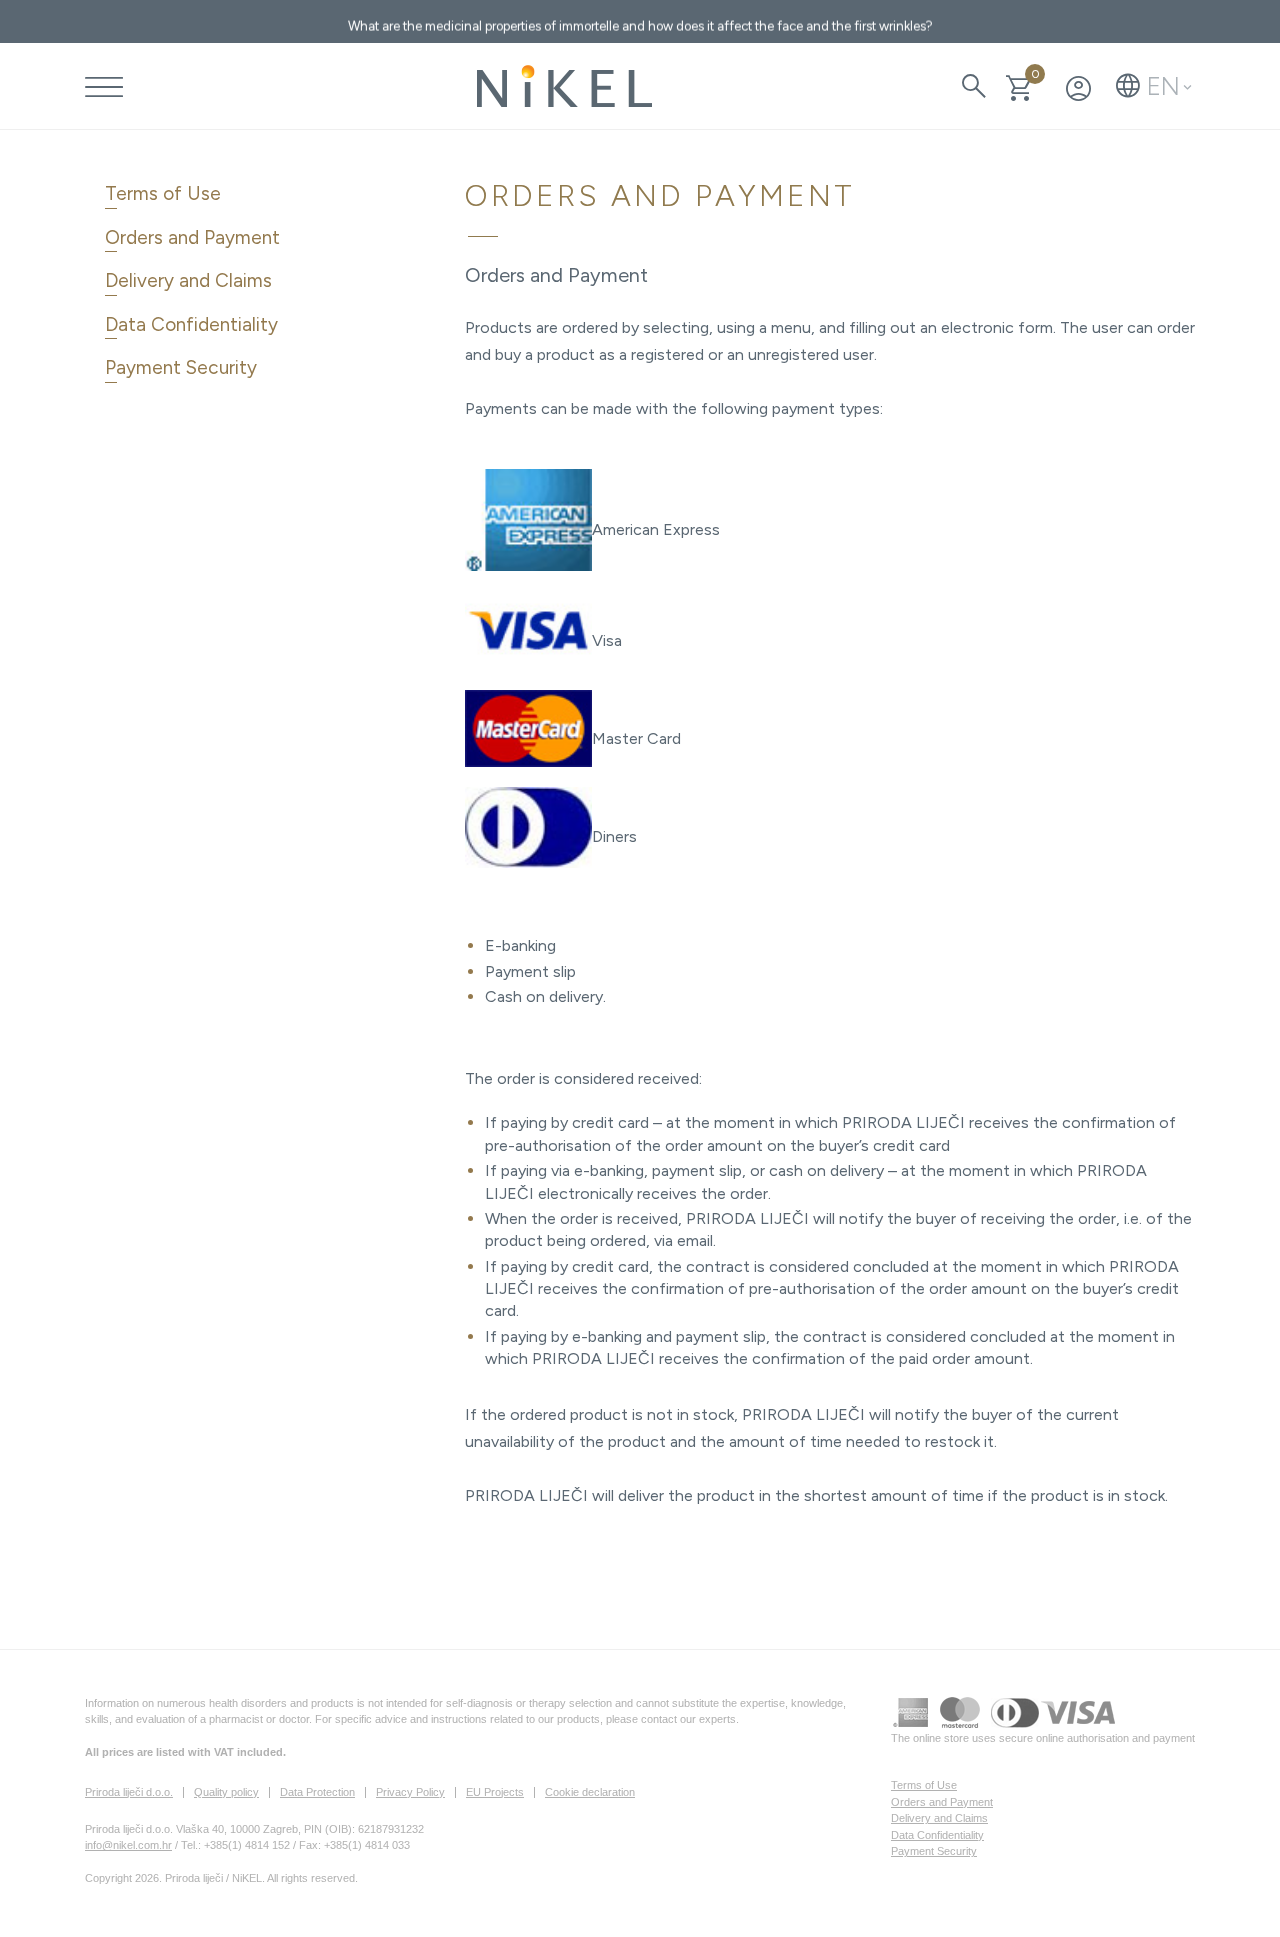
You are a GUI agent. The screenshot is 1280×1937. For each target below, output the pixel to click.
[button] (1154, 86)
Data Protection (317, 1792)
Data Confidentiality (191, 324)
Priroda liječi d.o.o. (129, 1792)
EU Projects (495, 1792)
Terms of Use (163, 193)
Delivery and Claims (188, 280)
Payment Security (181, 367)
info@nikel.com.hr (128, 1845)
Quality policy (226, 1792)
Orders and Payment (192, 237)
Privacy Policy (410, 1792)
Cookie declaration (590, 1792)
